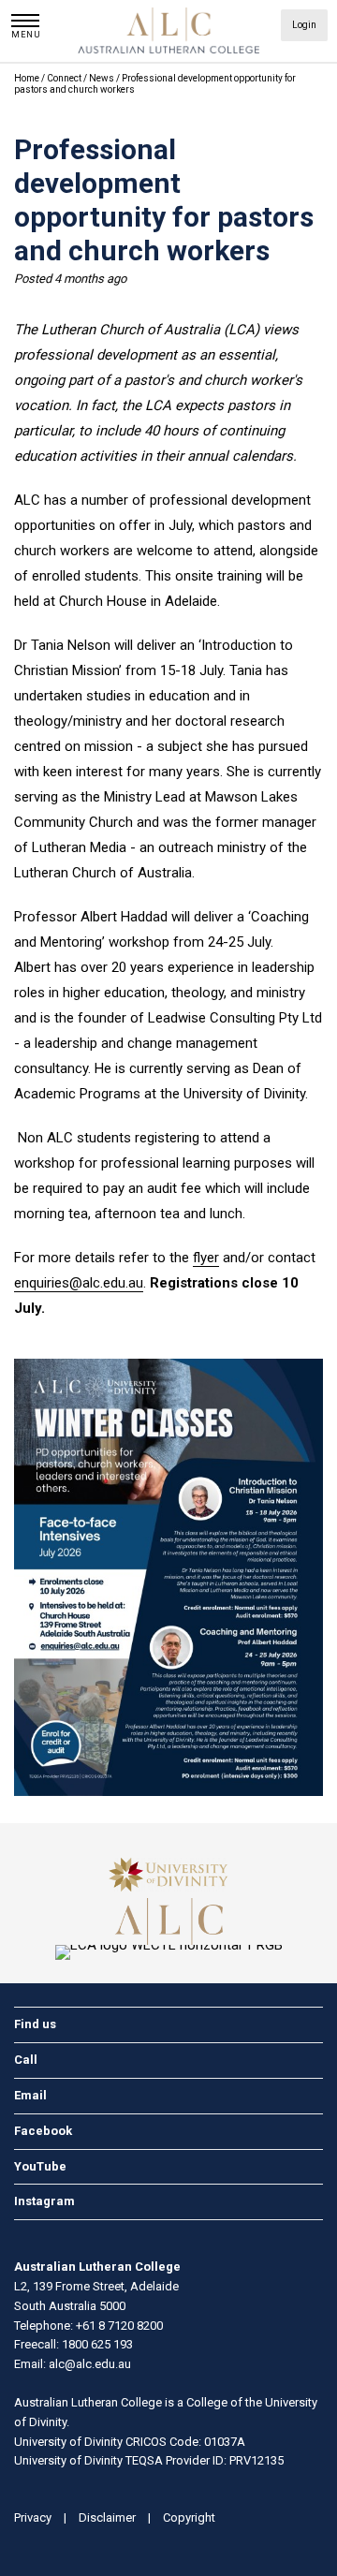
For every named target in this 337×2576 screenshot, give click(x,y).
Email (30, 2095)
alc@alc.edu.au (90, 2364)
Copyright (189, 2517)
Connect (65, 78)
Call (26, 2060)
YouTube (40, 2166)
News (103, 78)
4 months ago (90, 279)
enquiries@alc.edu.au (79, 1283)
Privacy (33, 2517)
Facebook (43, 2131)
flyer (206, 1258)
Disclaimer (107, 2517)
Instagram (44, 2201)
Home (27, 78)
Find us (35, 2024)
